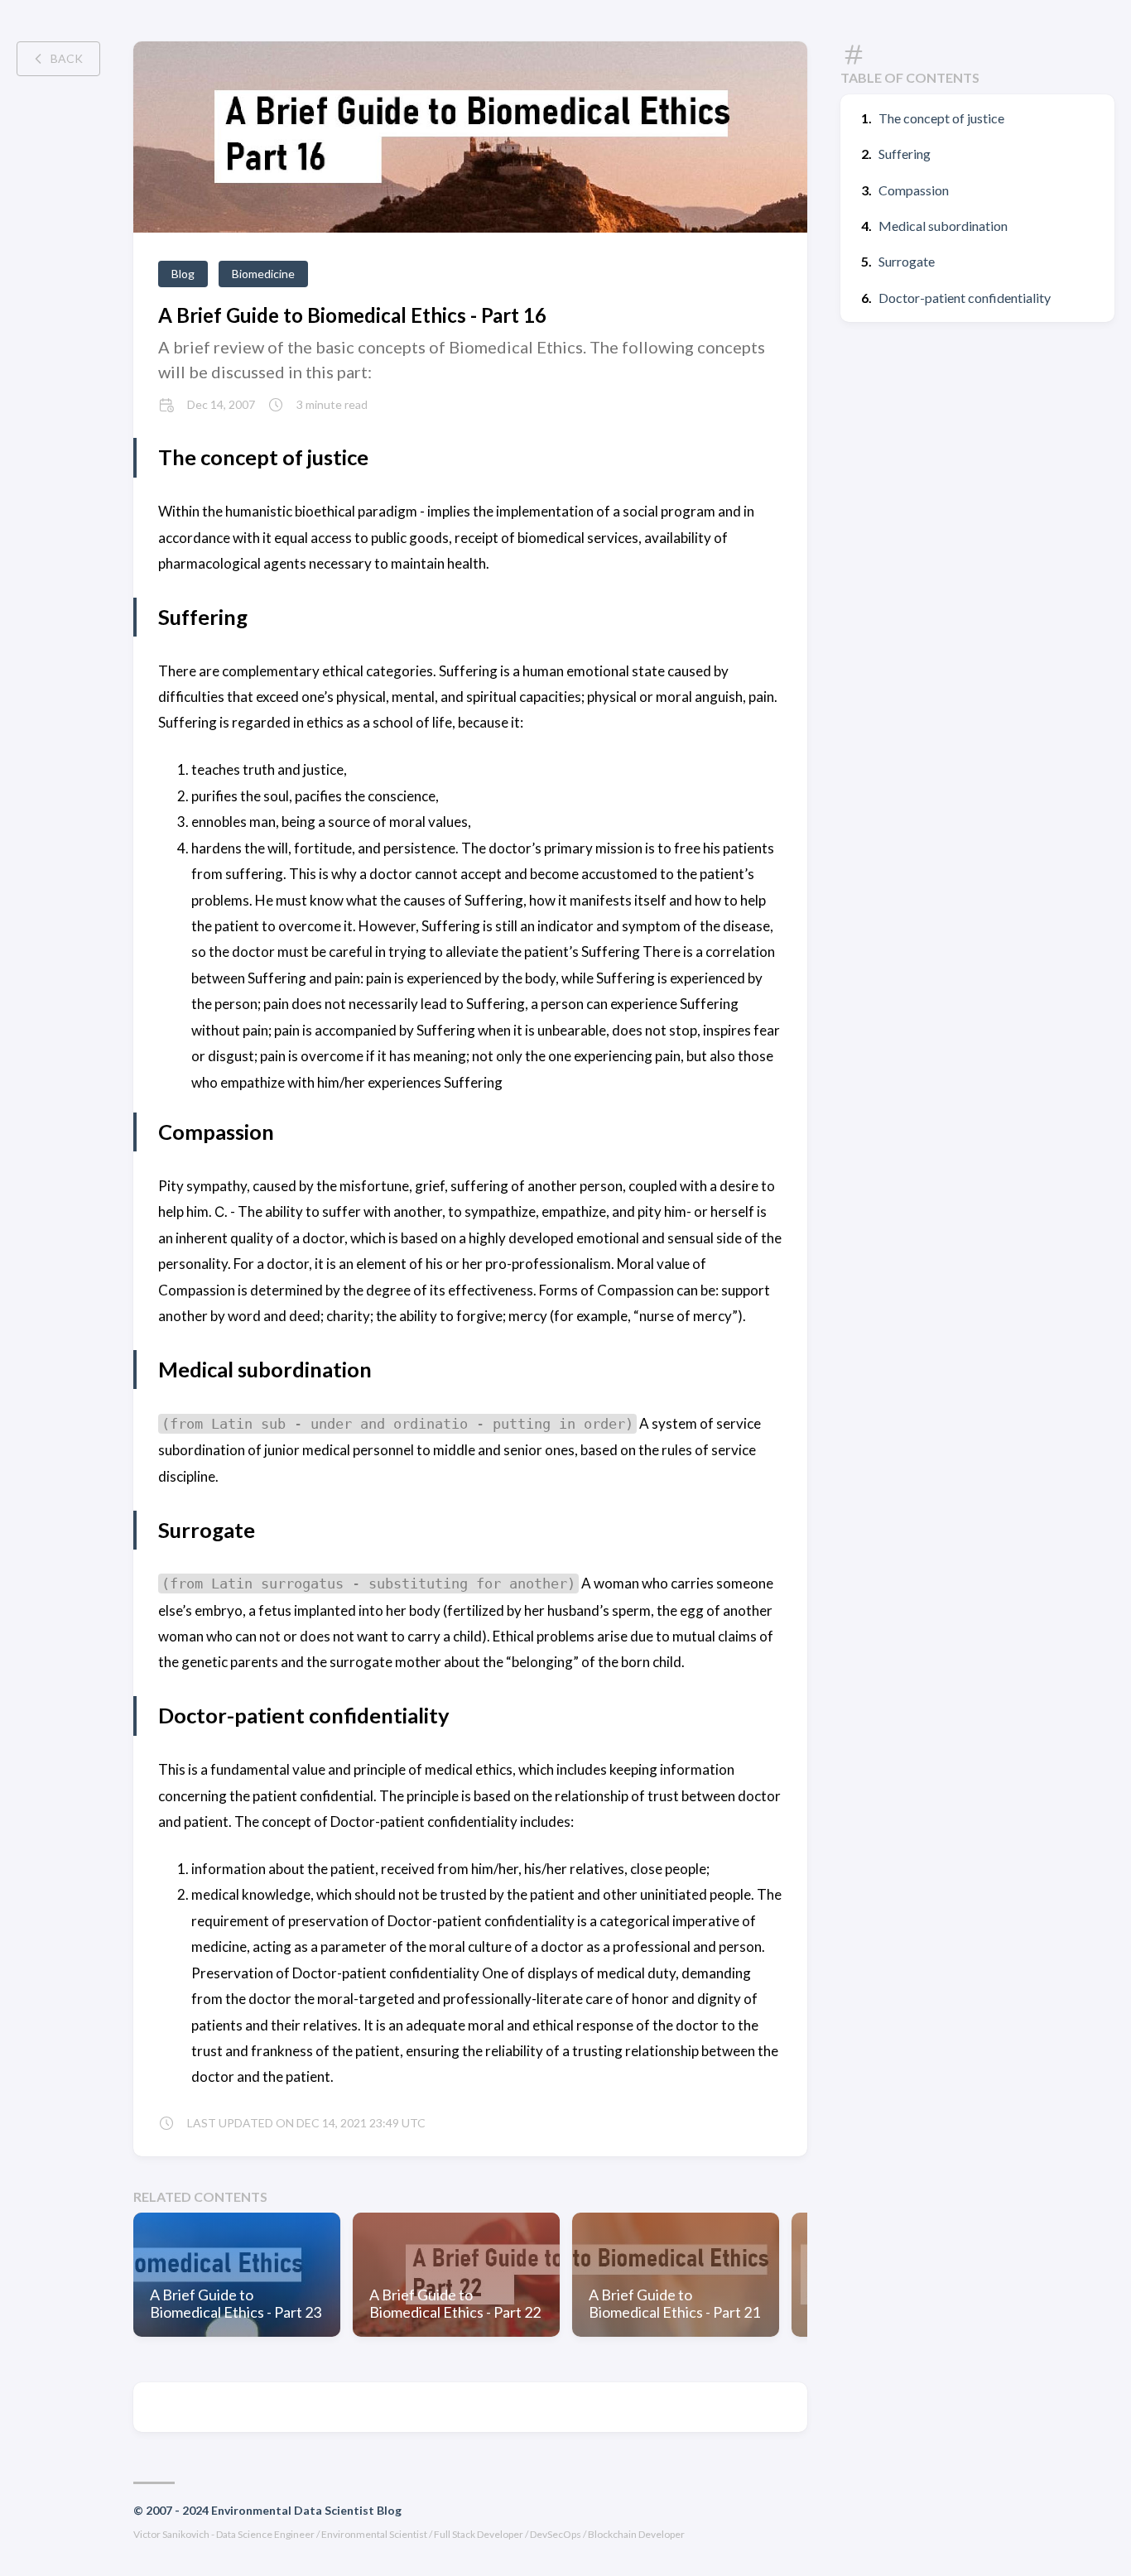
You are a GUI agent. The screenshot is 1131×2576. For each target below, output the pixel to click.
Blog (183, 274)
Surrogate (907, 261)
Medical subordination (943, 226)
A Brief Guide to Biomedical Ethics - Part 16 (352, 315)
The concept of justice (941, 118)
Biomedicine (263, 274)
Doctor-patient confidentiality (965, 298)
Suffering (905, 154)
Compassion (914, 190)
